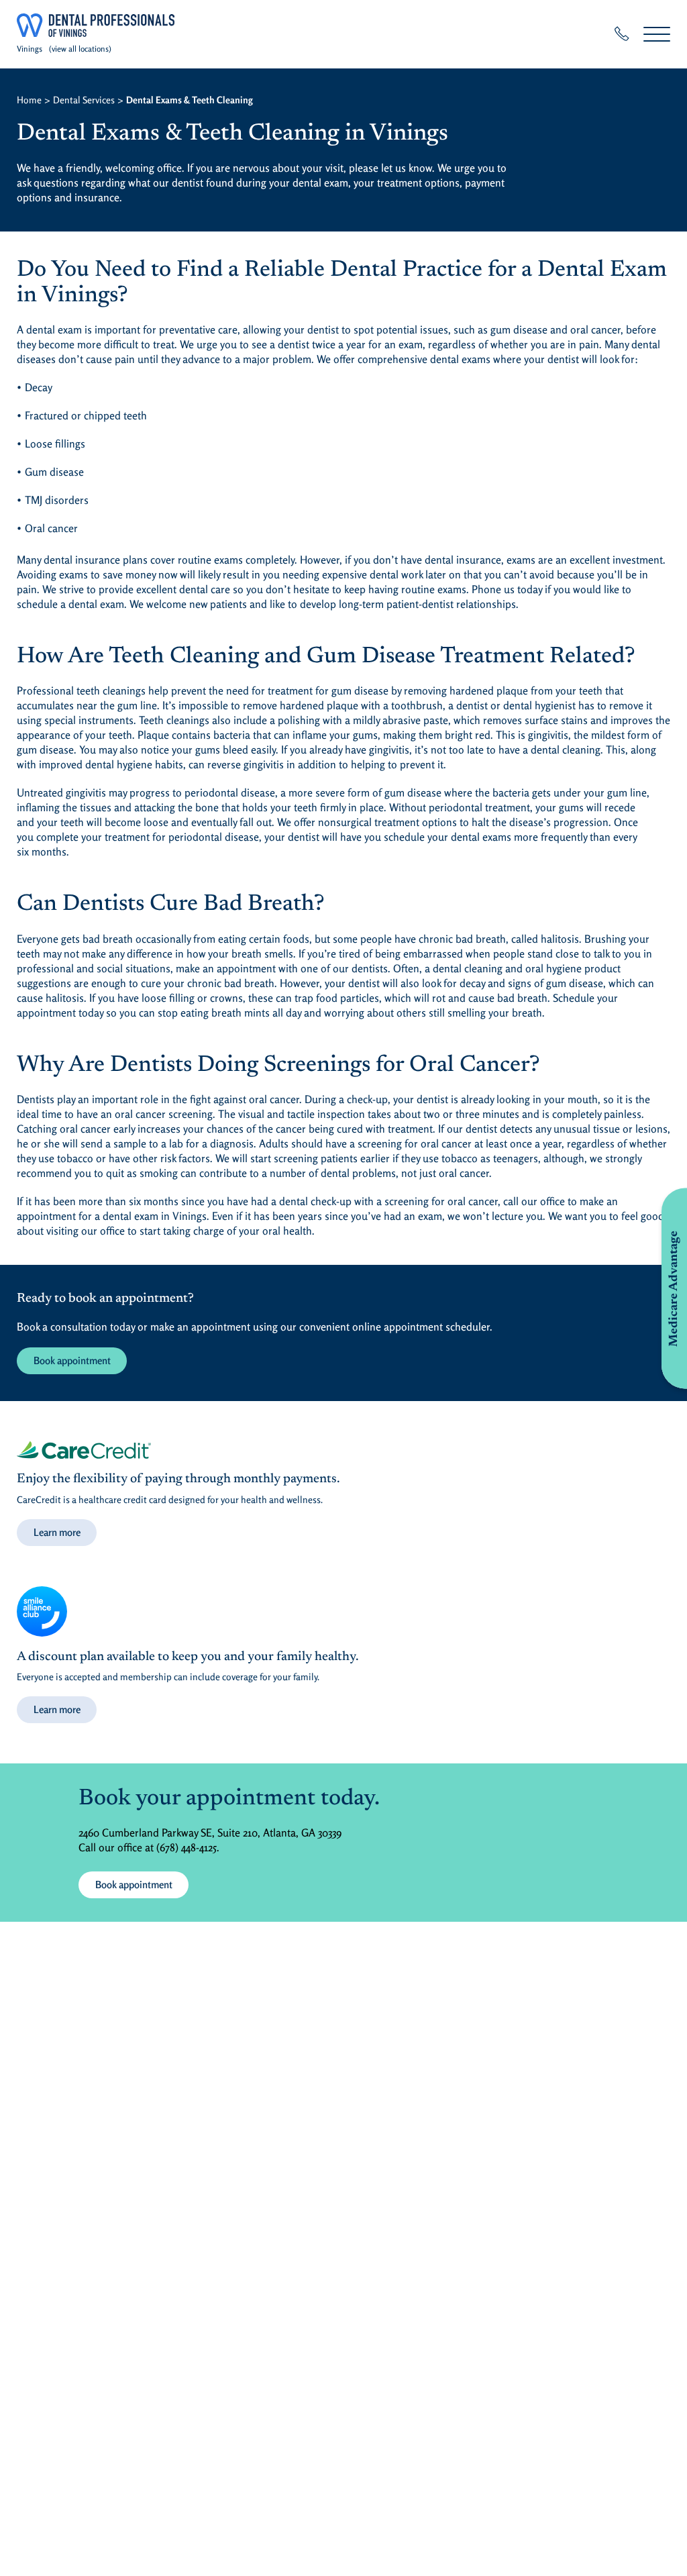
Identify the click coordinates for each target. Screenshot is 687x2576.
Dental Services (84, 100)
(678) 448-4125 (187, 1847)
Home (29, 100)
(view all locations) (80, 49)
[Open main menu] (657, 34)
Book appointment (72, 1360)
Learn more (57, 1532)
